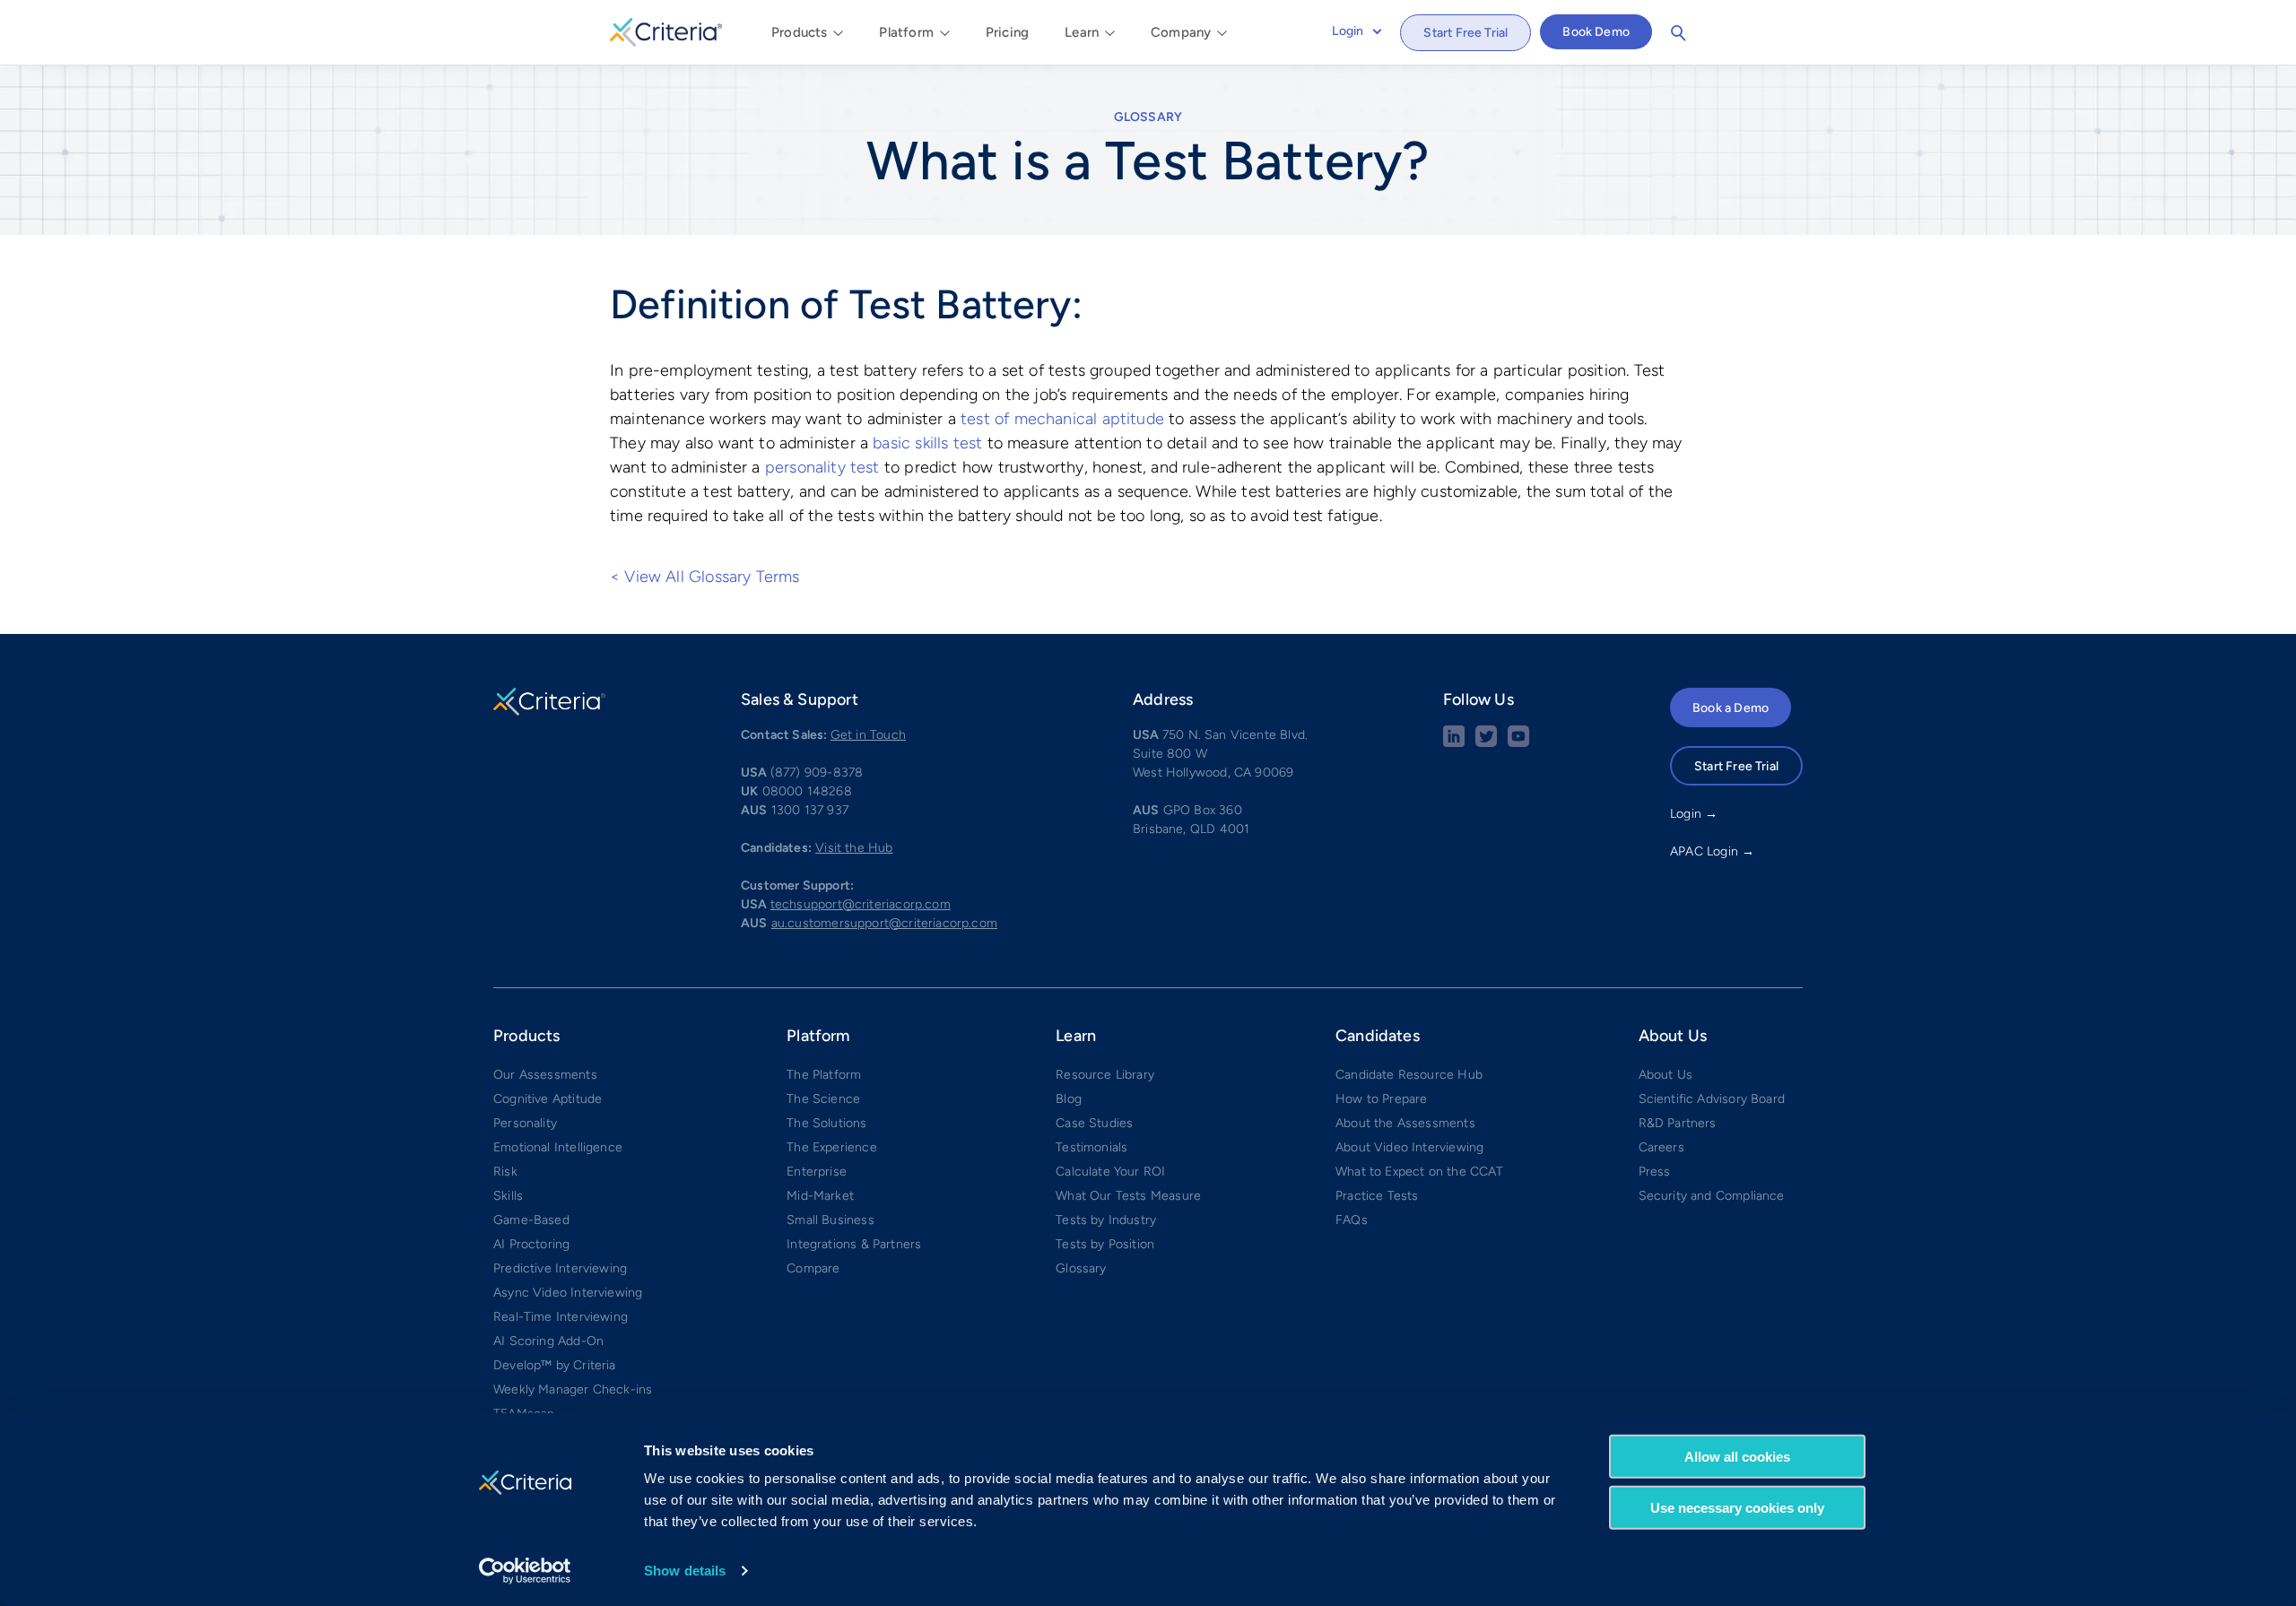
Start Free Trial (1465, 33)
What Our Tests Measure (1128, 1196)
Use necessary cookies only (1737, 1507)
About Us (1665, 1075)
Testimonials (1091, 1147)
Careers (1661, 1147)
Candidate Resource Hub (1409, 1075)
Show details (685, 1571)
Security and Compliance (1712, 1196)
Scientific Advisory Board (1712, 1099)
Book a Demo (1731, 708)
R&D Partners (1678, 1123)
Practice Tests (1377, 1196)
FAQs (1352, 1220)
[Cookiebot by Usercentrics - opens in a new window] (525, 1571)
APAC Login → (1712, 851)
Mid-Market (820, 1196)
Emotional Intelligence (558, 1147)
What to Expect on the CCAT (1420, 1172)
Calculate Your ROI (1110, 1172)
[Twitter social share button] (1486, 743)
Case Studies (1094, 1123)
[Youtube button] (1518, 743)
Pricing (1007, 32)
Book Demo (1596, 32)
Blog (1069, 1099)
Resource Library (1105, 1075)
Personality (525, 1123)
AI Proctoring (531, 1244)
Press (1655, 1172)
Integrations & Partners (854, 1244)
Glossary (1148, 117)
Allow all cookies (1737, 1457)
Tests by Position (1105, 1244)
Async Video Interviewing (568, 1293)
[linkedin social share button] (1454, 743)
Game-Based (531, 1220)
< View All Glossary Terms (705, 577)
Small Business (831, 1220)
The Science (823, 1099)
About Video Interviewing (1409, 1147)
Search (1678, 33)
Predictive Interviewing (560, 1268)
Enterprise (817, 1172)
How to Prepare (1382, 1099)
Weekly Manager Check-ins (573, 1389)
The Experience (832, 1147)
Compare (813, 1268)
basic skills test (927, 443)
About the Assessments (1405, 1123)
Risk (505, 1172)
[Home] (666, 30)
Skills (508, 1196)
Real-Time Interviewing (561, 1317)
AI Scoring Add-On (548, 1341)
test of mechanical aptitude (1062, 419)
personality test (822, 467)
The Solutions (826, 1123)
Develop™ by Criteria (555, 1365)
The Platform (824, 1075)
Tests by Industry (1106, 1220)
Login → (1694, 814)
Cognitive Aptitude (548, 1099)
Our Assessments (545, 1075)
